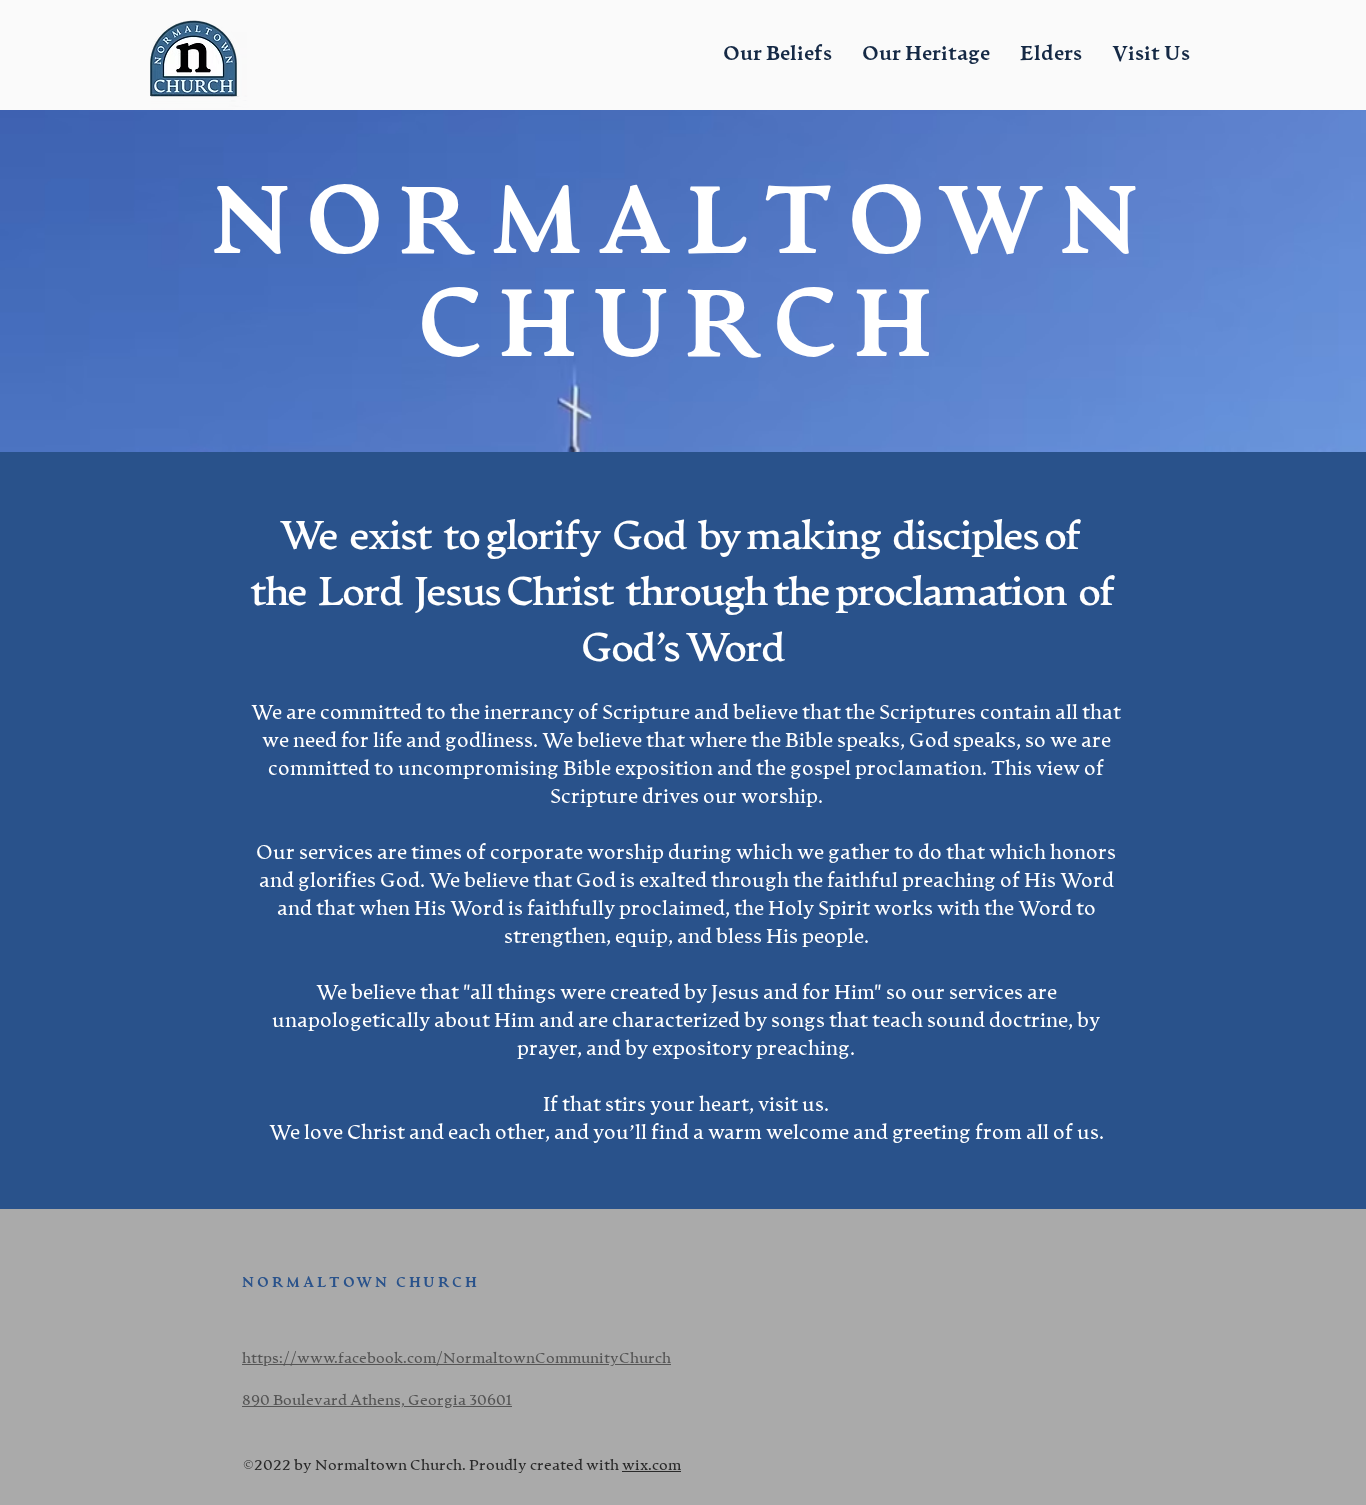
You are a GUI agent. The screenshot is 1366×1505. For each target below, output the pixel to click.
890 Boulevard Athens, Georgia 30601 (377, 1400)
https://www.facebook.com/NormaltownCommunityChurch (456, 1358)
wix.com (651, 1465)
